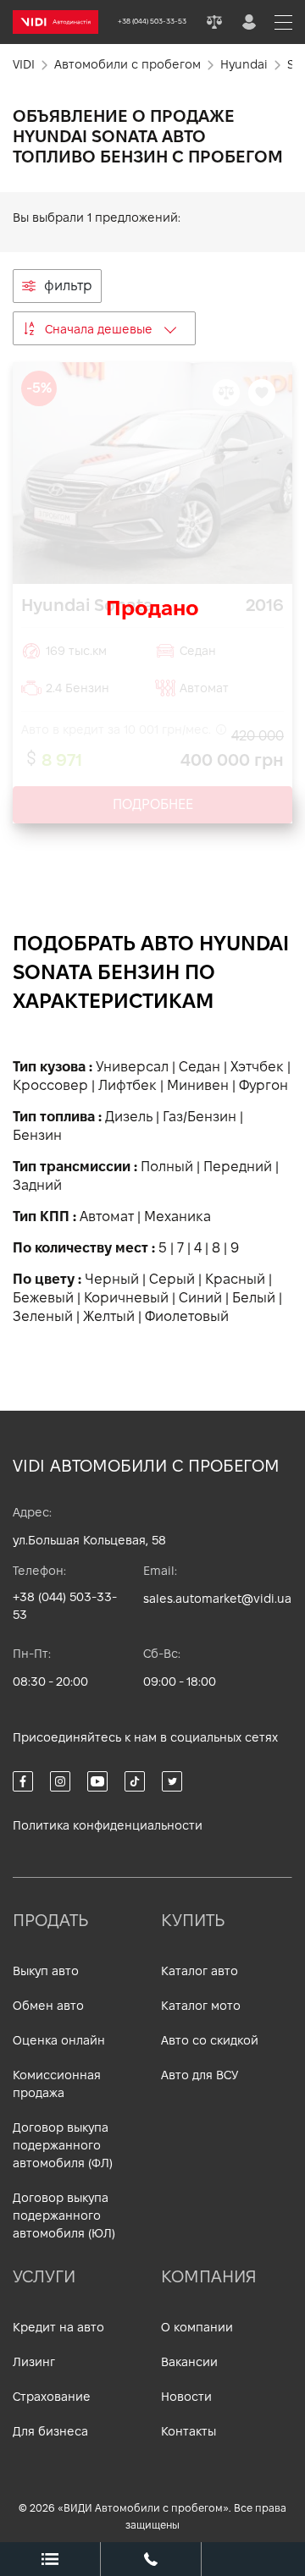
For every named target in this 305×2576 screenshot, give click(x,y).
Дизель (129, 1117)
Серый (172, 1279)
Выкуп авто (46, 1971)
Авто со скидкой (210, 2040)
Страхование (52, 2397)
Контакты (189, 2431)
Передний (238, 1167)
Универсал (132, 1067)
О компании (197, 2327)
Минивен (198, 1085)
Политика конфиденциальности (108, 1825)
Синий (200, 1298)
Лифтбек (128, 1085)
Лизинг (34, 2362)
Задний (37, 1185)
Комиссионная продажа (57, 2084)
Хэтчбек (257, 1067)
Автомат (107, 1216)
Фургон (263, 1085)
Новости (186, 2397)
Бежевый (43, 1298)
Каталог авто (200, 1971)
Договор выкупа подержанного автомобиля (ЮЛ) (64, 2215)
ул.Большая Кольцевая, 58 (89, 1540)
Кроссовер (50, 1085)
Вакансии (189, 2362)
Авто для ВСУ (200, 2075)
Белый (254, 1298)
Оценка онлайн (59, 2040)
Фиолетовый (187, 1316)
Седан (200, 1067)
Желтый (109, 1316)
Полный (167, 1167)
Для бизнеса (50, 2431)
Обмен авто (48, 2006)
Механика (177, 1216)
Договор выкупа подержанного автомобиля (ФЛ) (63, 2145)
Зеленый (43, 1316)
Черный (112, 1279)
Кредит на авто (58, 2327)
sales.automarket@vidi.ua (217, 1599)
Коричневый (126, 1298)
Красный (235, 1279)
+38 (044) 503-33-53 (65, 1606)
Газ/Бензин (200, 1117)
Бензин (37, 1135)
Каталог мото (201, 2006)
